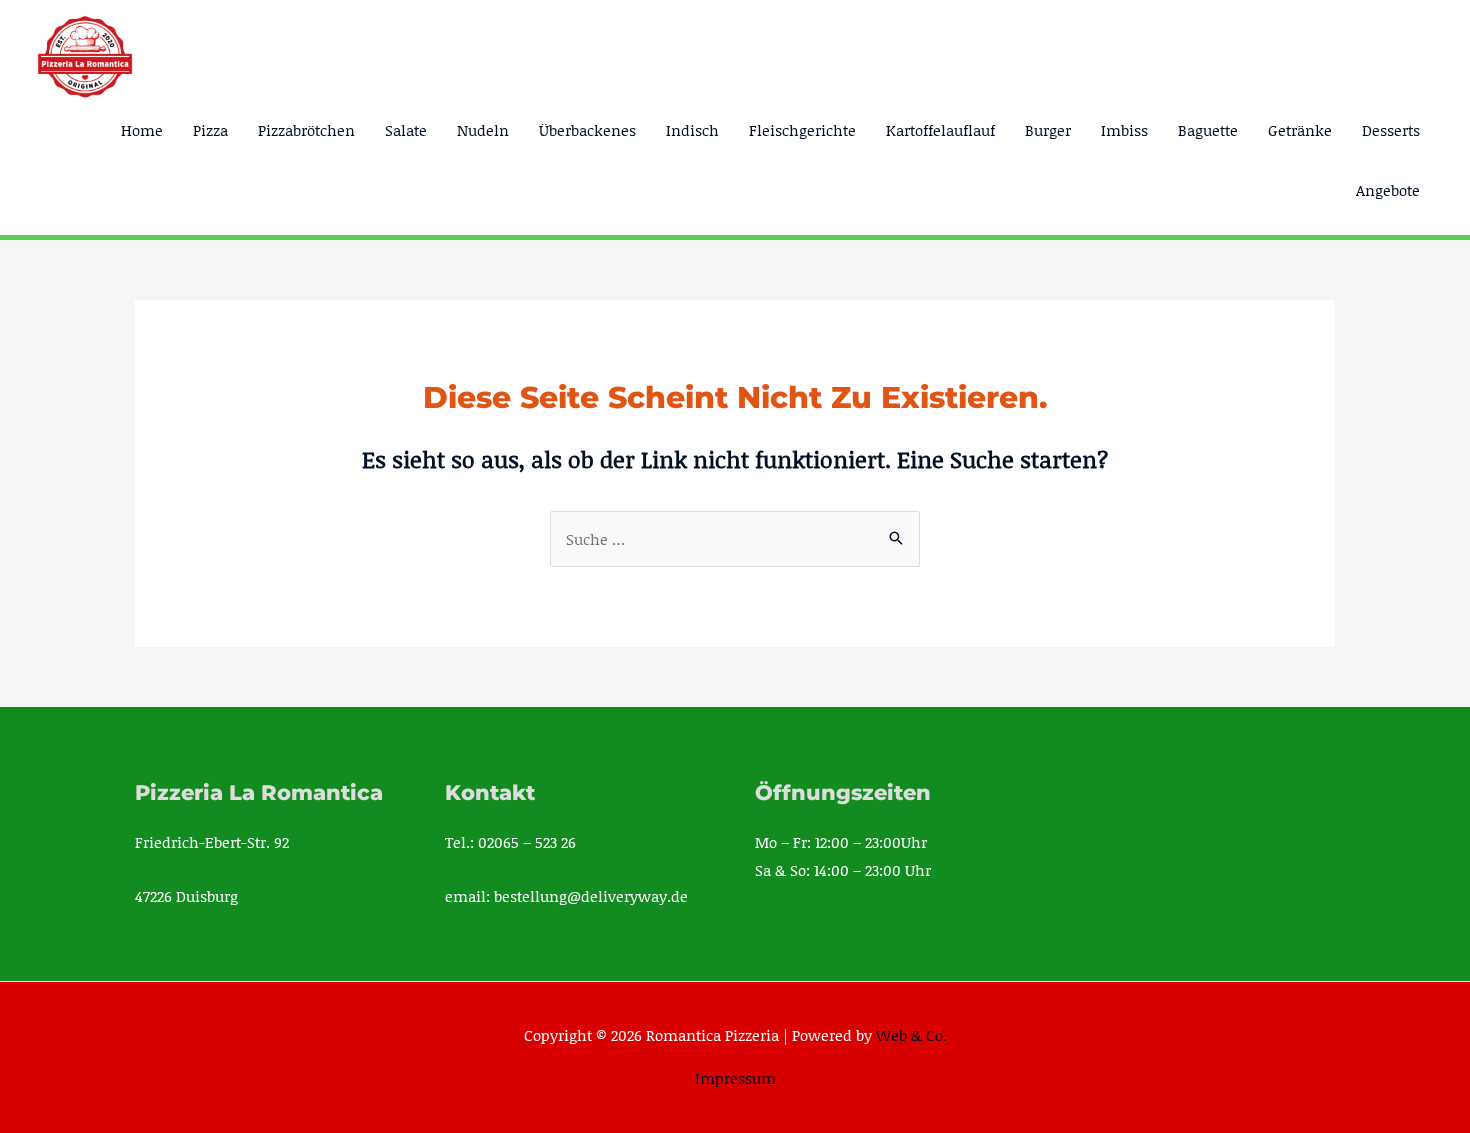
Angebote (1388, 190)
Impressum (735, 1078)
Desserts (1391, 130)
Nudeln (483, 130)
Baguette (1208, 130)
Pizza (210, 130)
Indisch (692, 130)
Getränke (1300, 130)
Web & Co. (911, 1035)
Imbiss (1124, 130)
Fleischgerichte (802, 130)
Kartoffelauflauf (940, 130)
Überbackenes (587, 130)
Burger (1048, 130)
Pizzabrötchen (306, 130)
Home (142, 130)
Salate (406, 130)
